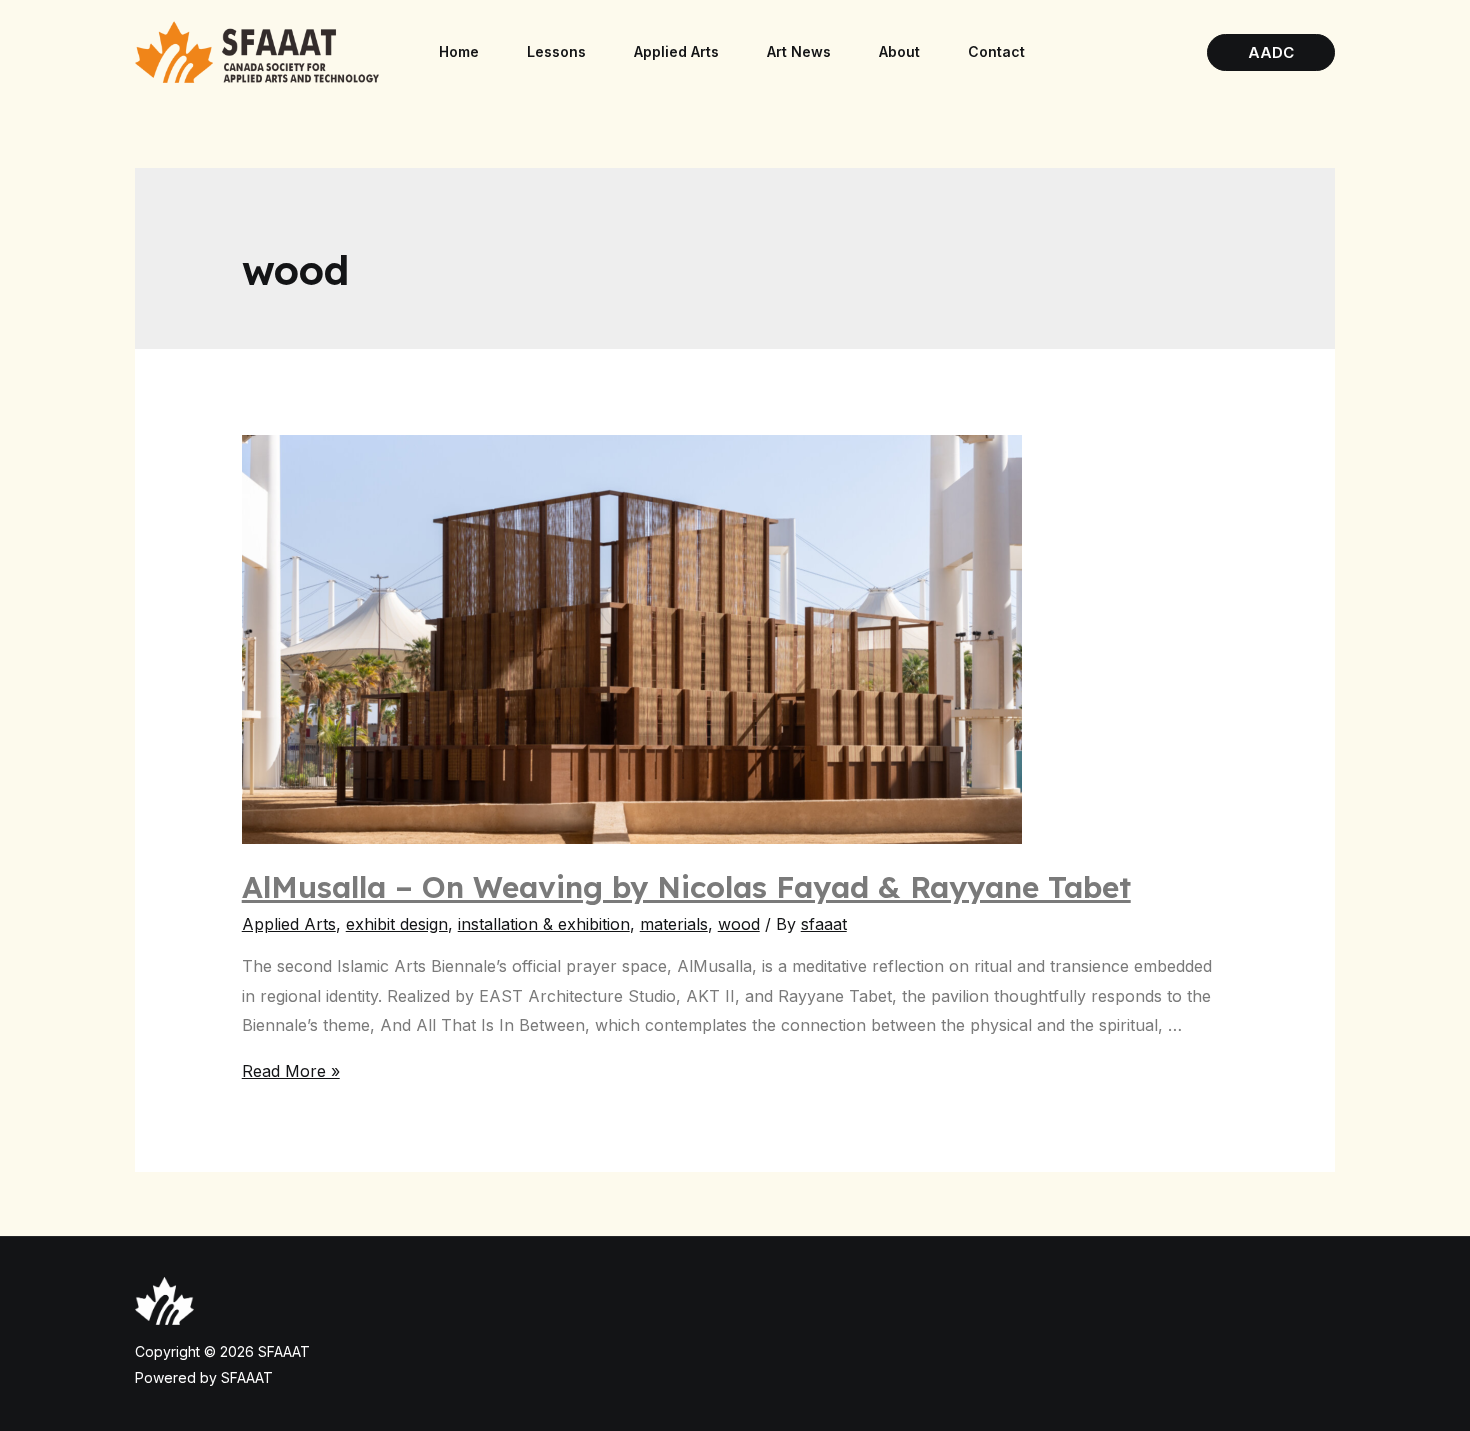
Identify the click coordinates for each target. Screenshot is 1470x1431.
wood (739, 924)
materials (674, 924)
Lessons (556, 51)
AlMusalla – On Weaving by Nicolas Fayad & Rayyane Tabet (686, 887)
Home (459, 51)
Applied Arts (676, 51)
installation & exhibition (544, 924)
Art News (799, 51)
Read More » (291, 1071)
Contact (996, 51)
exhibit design (397, 924)
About (899, 51)
